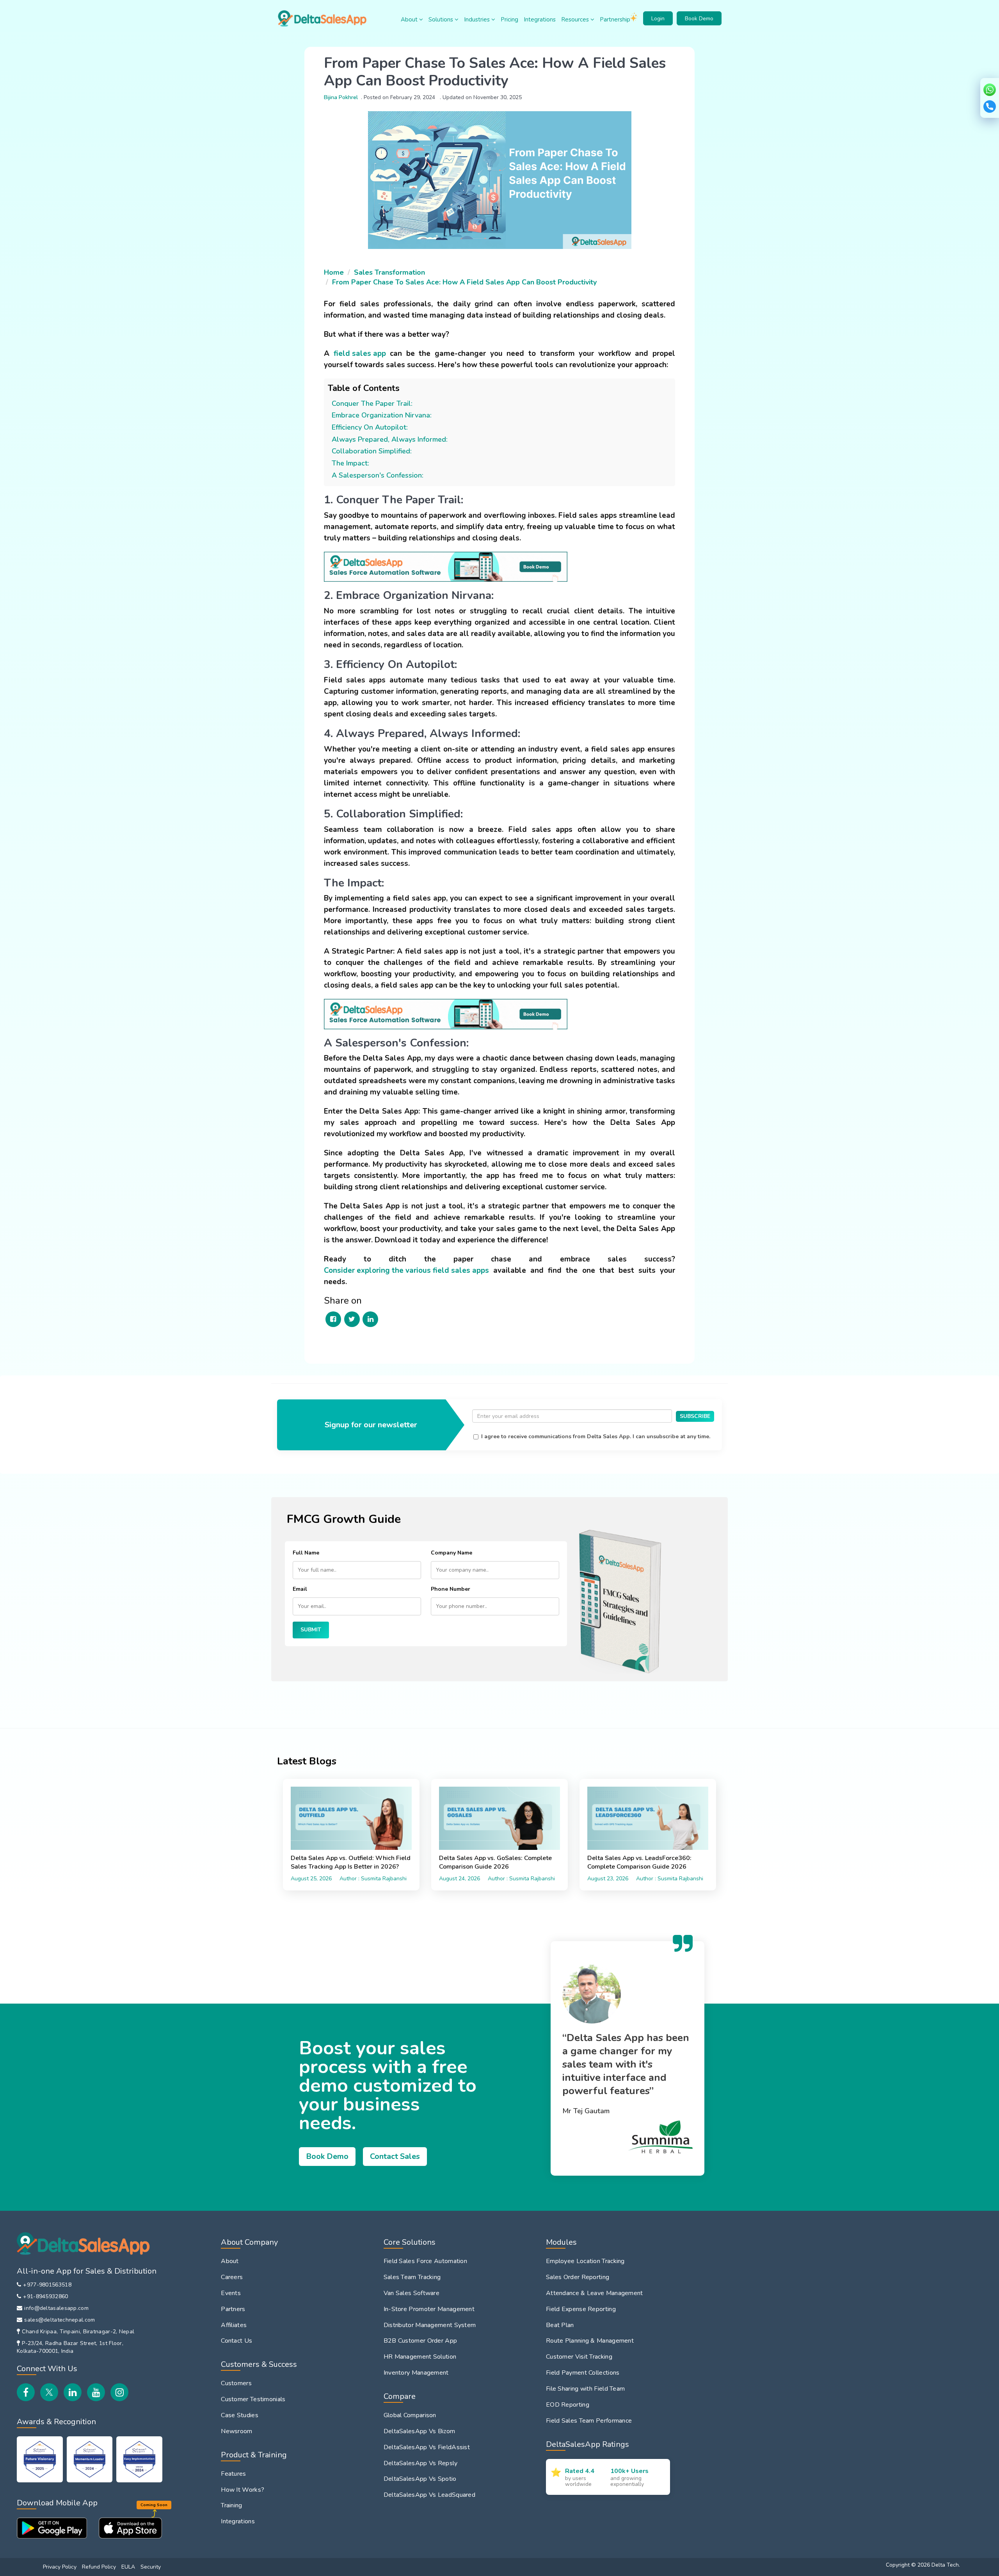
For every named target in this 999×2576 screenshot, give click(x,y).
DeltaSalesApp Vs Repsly (421, 2463)
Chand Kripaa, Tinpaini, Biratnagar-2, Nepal (78, 2332)
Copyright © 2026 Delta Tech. (923, 2565)
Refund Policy (99, 2567)
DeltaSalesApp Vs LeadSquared (429, 2495)
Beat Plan (560, 2325)
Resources (576, 20)
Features (233, 2474)
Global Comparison (410, 2415)
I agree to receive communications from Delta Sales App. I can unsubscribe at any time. (596, 1436)
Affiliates (234, 2325)
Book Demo (699, 19)
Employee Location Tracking (585, 2261)
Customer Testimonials (253, 2399)
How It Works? (243, 2490)
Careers (232, 2277)
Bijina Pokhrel (341, 97)
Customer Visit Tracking (579, 2357)
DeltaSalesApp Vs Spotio (420, 2479)
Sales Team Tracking (412, 2277)
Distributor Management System (430, 2325)
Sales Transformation (389, 272)
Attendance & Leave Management (595, 2293)
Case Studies (240, 2415)
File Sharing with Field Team (585, 2389)
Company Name (452, 1553)
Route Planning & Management (590, 2341)
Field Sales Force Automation (425, 2261)
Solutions (442, 20)
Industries (478, 20)
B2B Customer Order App (420, 2341)
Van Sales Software (412, 2293)
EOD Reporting (568, 2405)
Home (334, 272)
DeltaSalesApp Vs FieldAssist (427, 2447)
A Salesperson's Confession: (378, 475)
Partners (233, 2309)
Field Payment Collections (583, 2373)
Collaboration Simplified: (372, 451)
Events (231, 2293)
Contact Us (236, 2341)
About (410, 20)
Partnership (615, 20)
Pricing (509, 20)
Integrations (540, 20)
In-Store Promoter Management (429, 2309)
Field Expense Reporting (581, 2309)
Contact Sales (395, 2156)
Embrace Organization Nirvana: (382, 415)
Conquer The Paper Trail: (372, 403)
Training (231, 2505)
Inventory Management (416, 2373)
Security (151, 2567)
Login (658, 19)
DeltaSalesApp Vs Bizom (420, 2431)
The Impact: (350, 463)
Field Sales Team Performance (589, 2421)
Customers (236, 2383)
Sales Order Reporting (578, 2277)
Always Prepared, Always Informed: (390, 439)
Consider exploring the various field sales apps (406, 1270)
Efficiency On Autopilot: (370, 427)
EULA (128, 2567)
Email (300, 1589)
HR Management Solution (420, 2357)
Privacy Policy (60, 2567)
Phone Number (451, 1589)
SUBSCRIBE (695, 1416)
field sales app (360, 354)
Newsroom (236, 2431)
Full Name (306, 1553)
